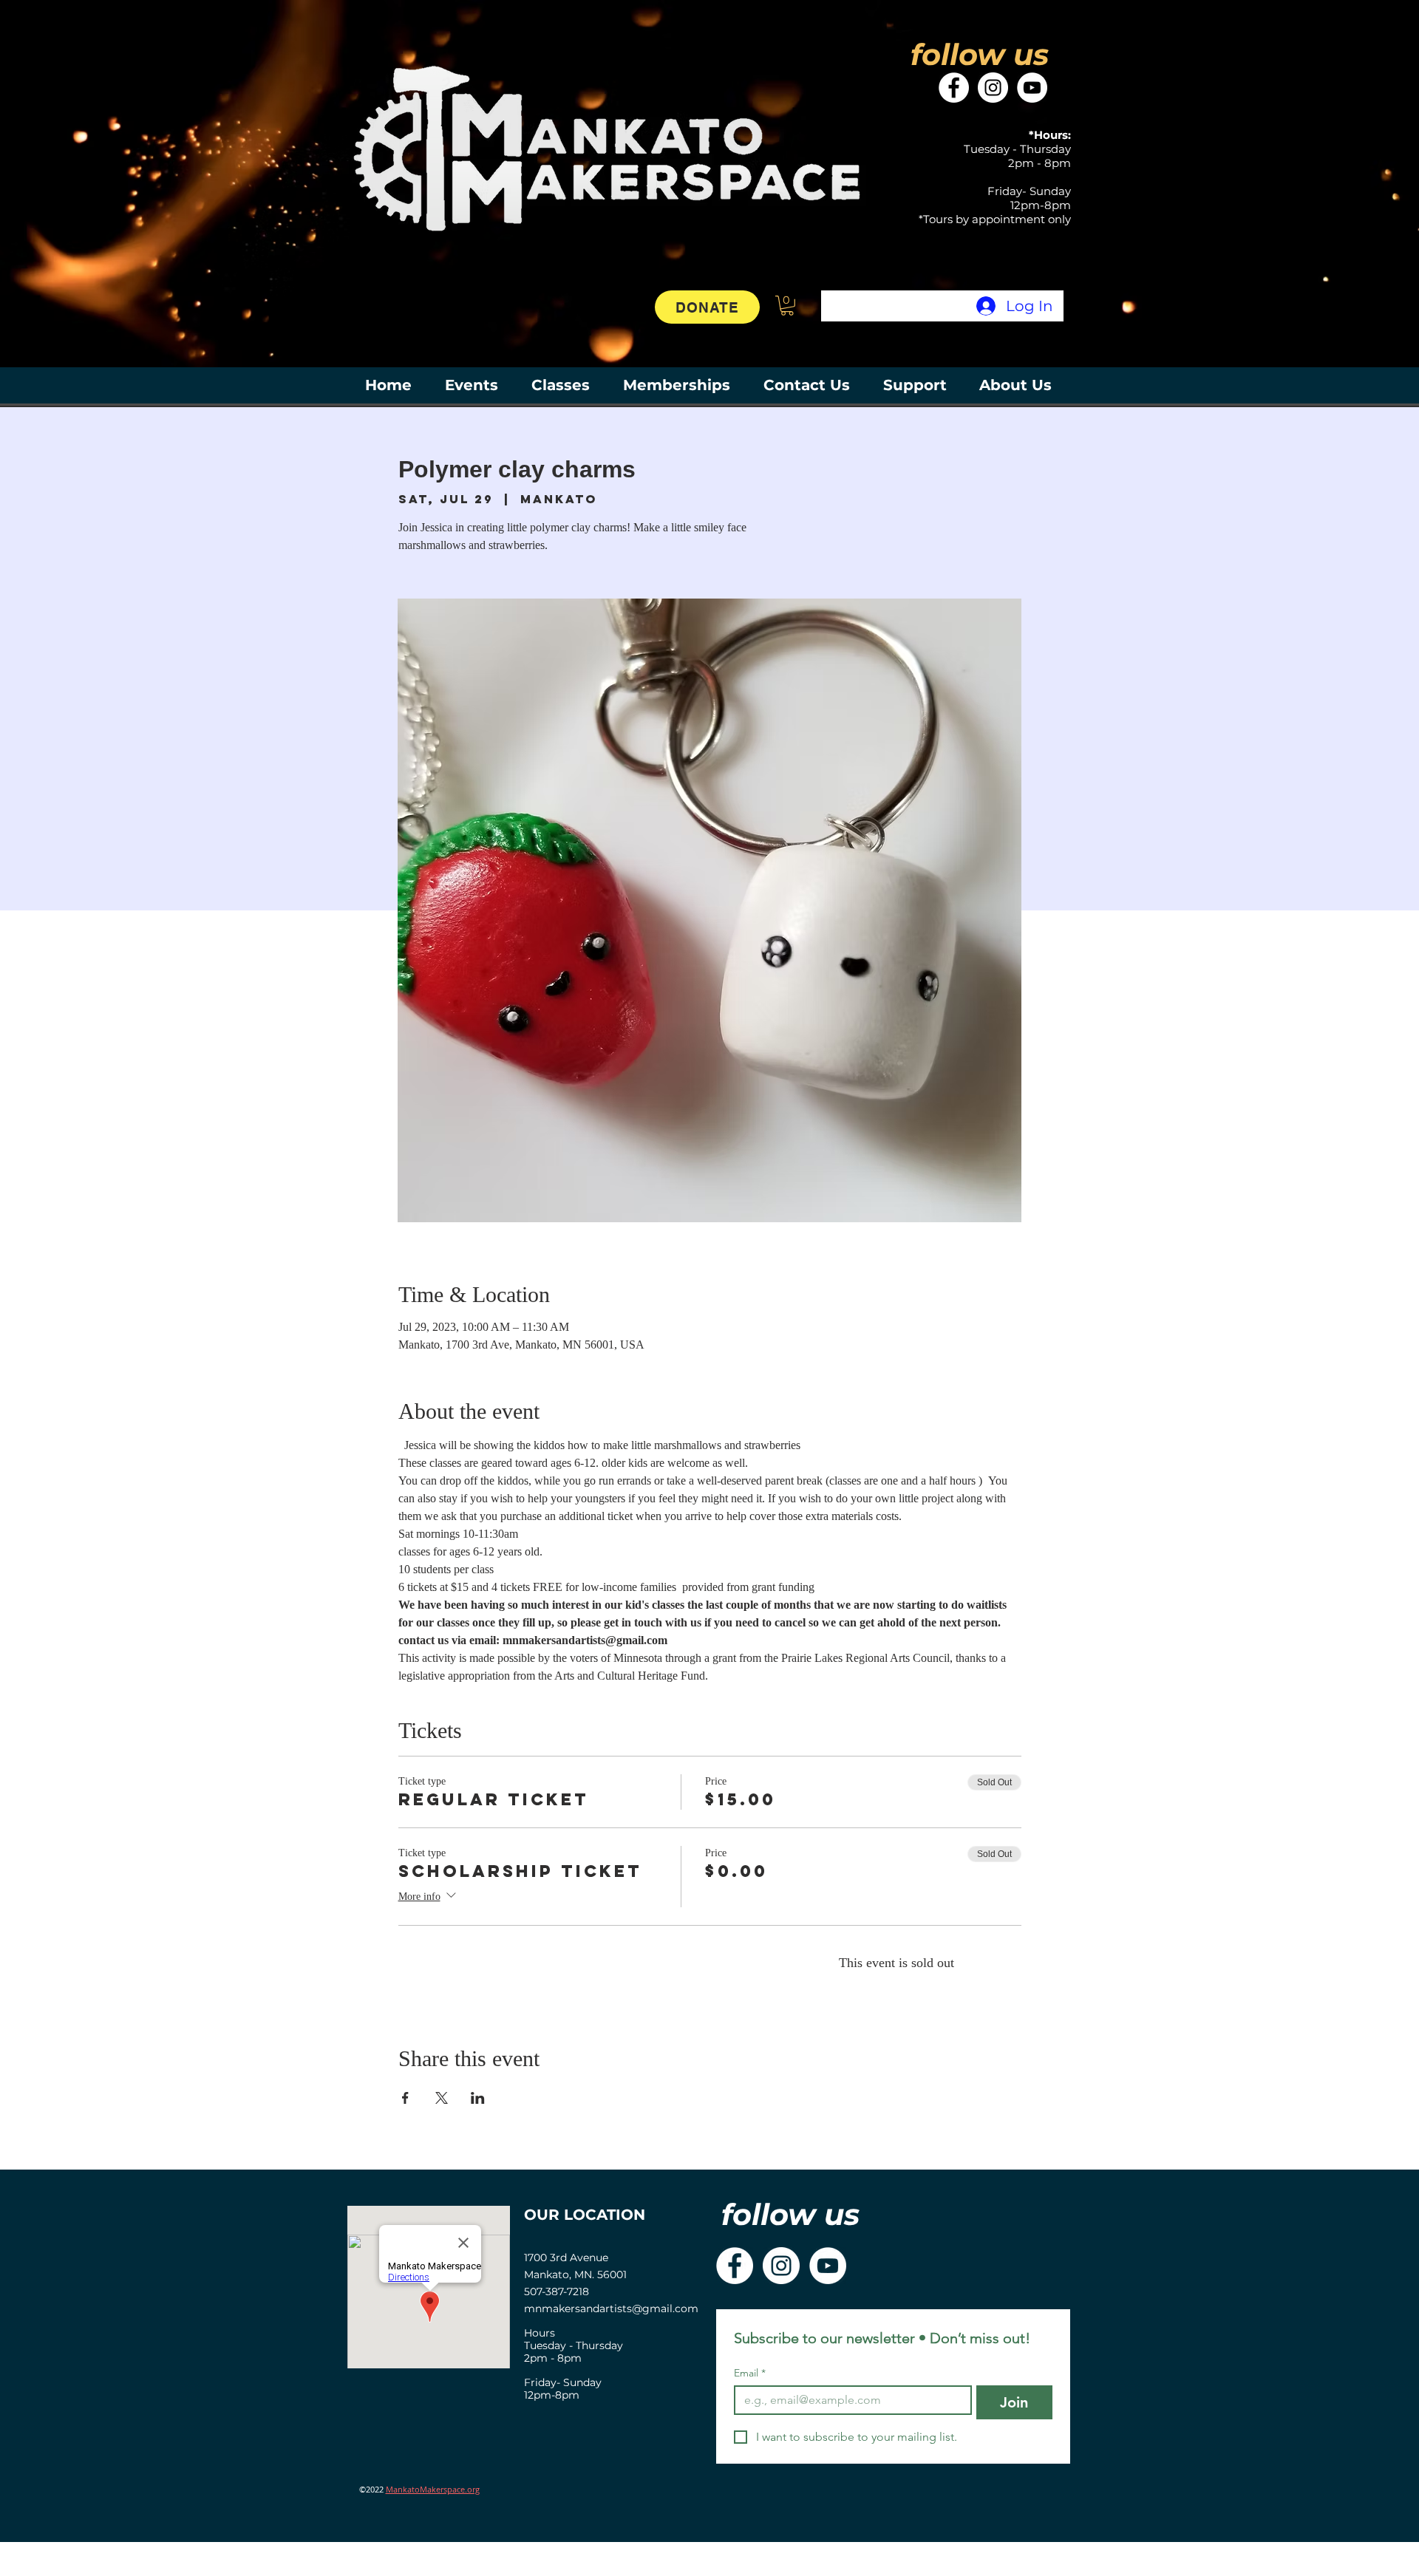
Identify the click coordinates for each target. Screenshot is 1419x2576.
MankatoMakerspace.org (433, 2489)
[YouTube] (1032, 88)
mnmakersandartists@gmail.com (611, 2308)
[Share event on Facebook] (405, 2098)
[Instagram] (993, 88)
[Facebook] (954, 88)
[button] (787, 306)
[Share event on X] (442, 2098)
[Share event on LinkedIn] (478, 2098)
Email (750, 2373)
